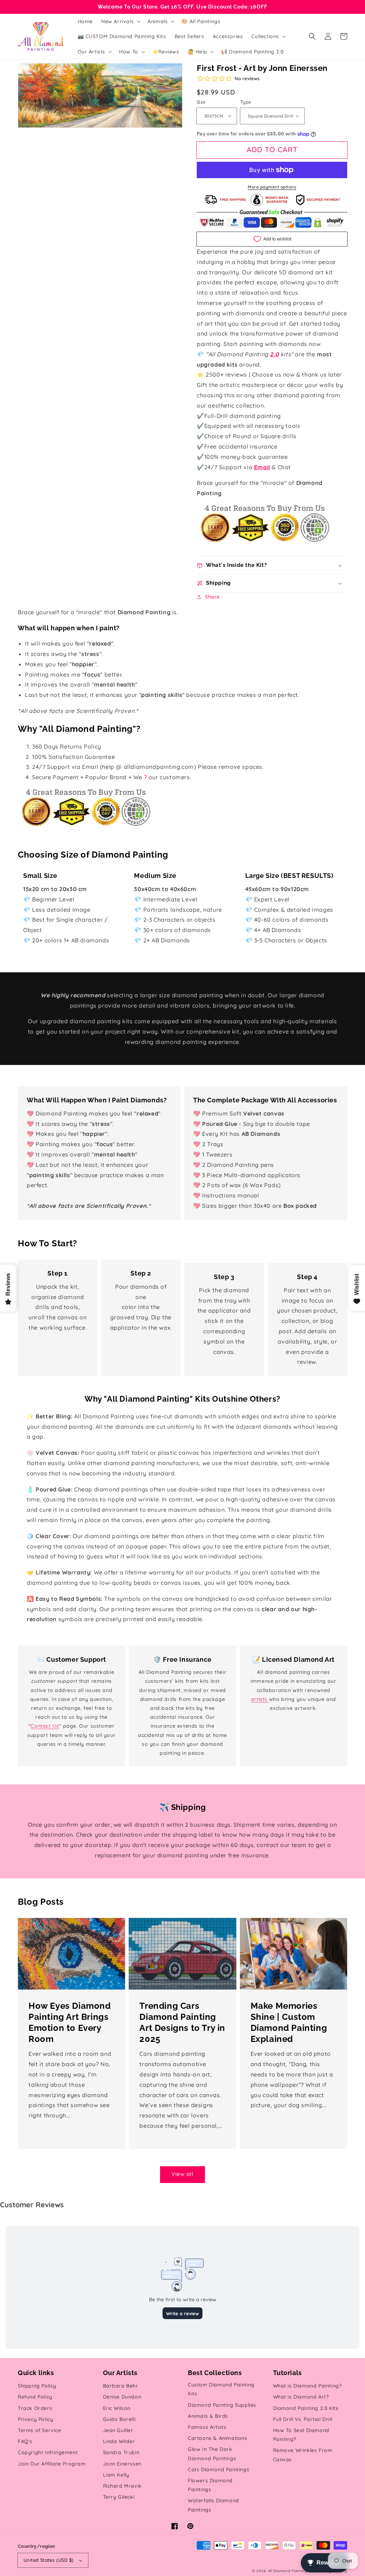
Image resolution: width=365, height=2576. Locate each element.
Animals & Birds (208, 2416)
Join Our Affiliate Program (52, 2464)
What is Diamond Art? (301, 2397)
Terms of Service (40, 2430)
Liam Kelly (116, 2475)
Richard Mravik (122, 2486)
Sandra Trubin (121, 2452)
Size (201, 102)
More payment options (272, 187)
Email (262, 467)
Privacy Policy (35, 2419)
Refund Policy (35, 2397)
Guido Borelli (119, 2419)
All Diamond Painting (288, 2571)
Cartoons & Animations (218, 2438)
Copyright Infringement (48, 2452)
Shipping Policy (37, 2386)
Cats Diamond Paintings (219, 2469)
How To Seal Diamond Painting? (301, 2435)
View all (182, 2174)
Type (246, 102)
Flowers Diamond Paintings (210, 2485)
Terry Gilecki (119, 2497)
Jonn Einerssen (122, 2464)
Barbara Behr (121, 2386)
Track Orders (35, 2408)
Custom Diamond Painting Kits (221, 2389)
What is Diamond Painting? (307, 2386)
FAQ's (25, 2441)
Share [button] (212, 597)
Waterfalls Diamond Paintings (214, 2505)
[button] (312, 36)
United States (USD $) (48, 2560)
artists (260, 1699)
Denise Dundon (122, 2397)
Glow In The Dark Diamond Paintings (212, 2454)
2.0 (274, 354)
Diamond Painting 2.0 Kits (306, 2408)
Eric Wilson (117, 2408)
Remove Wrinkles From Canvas (303, 2455)
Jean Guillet (118, 2430)
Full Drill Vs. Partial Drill (303, 2419)
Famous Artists (207, 2427)
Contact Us (45, 1726)
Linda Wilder (119, 2441)
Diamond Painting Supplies (222, 2405)
